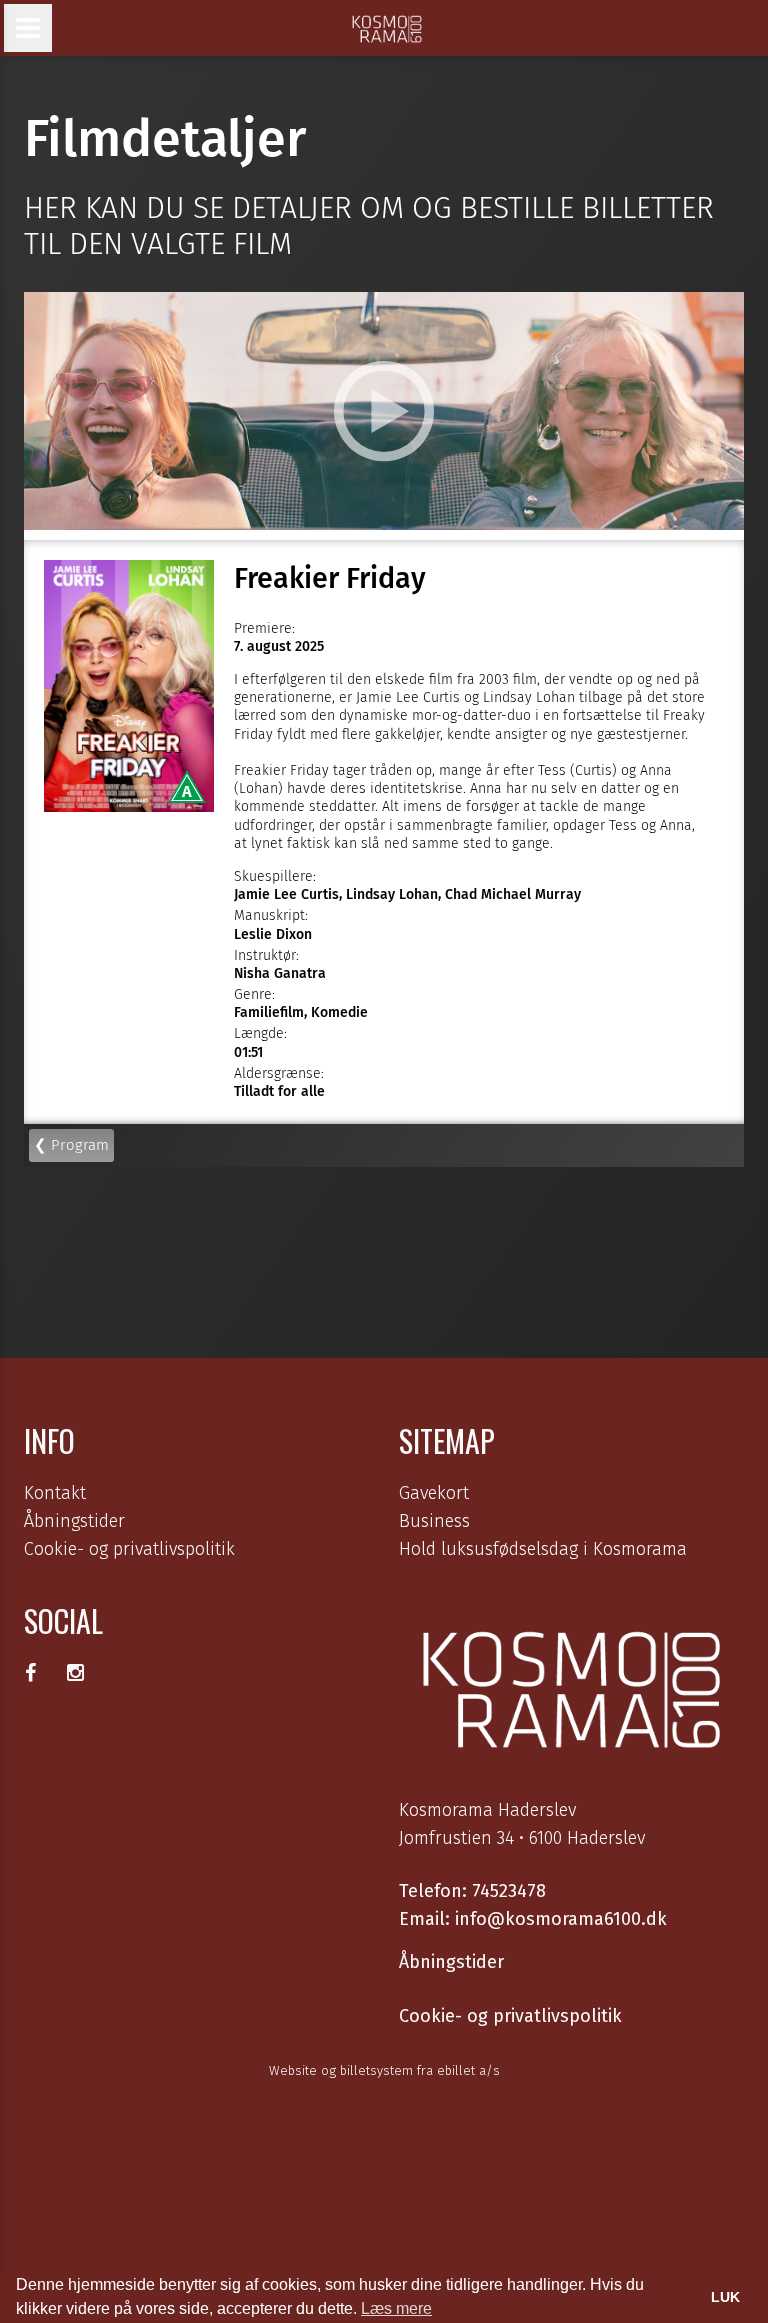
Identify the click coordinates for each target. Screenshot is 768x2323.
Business (434, 1521)
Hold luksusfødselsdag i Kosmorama (543, 1549)
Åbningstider (74, 1521)
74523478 (509, 1891)
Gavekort (434, 1493)
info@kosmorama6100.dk (561, 1919)
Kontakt (55, 1493)
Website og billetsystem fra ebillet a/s (384, 2070)
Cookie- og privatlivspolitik (129, 1549)
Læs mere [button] (396, 2308)
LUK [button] (725, 2297)
